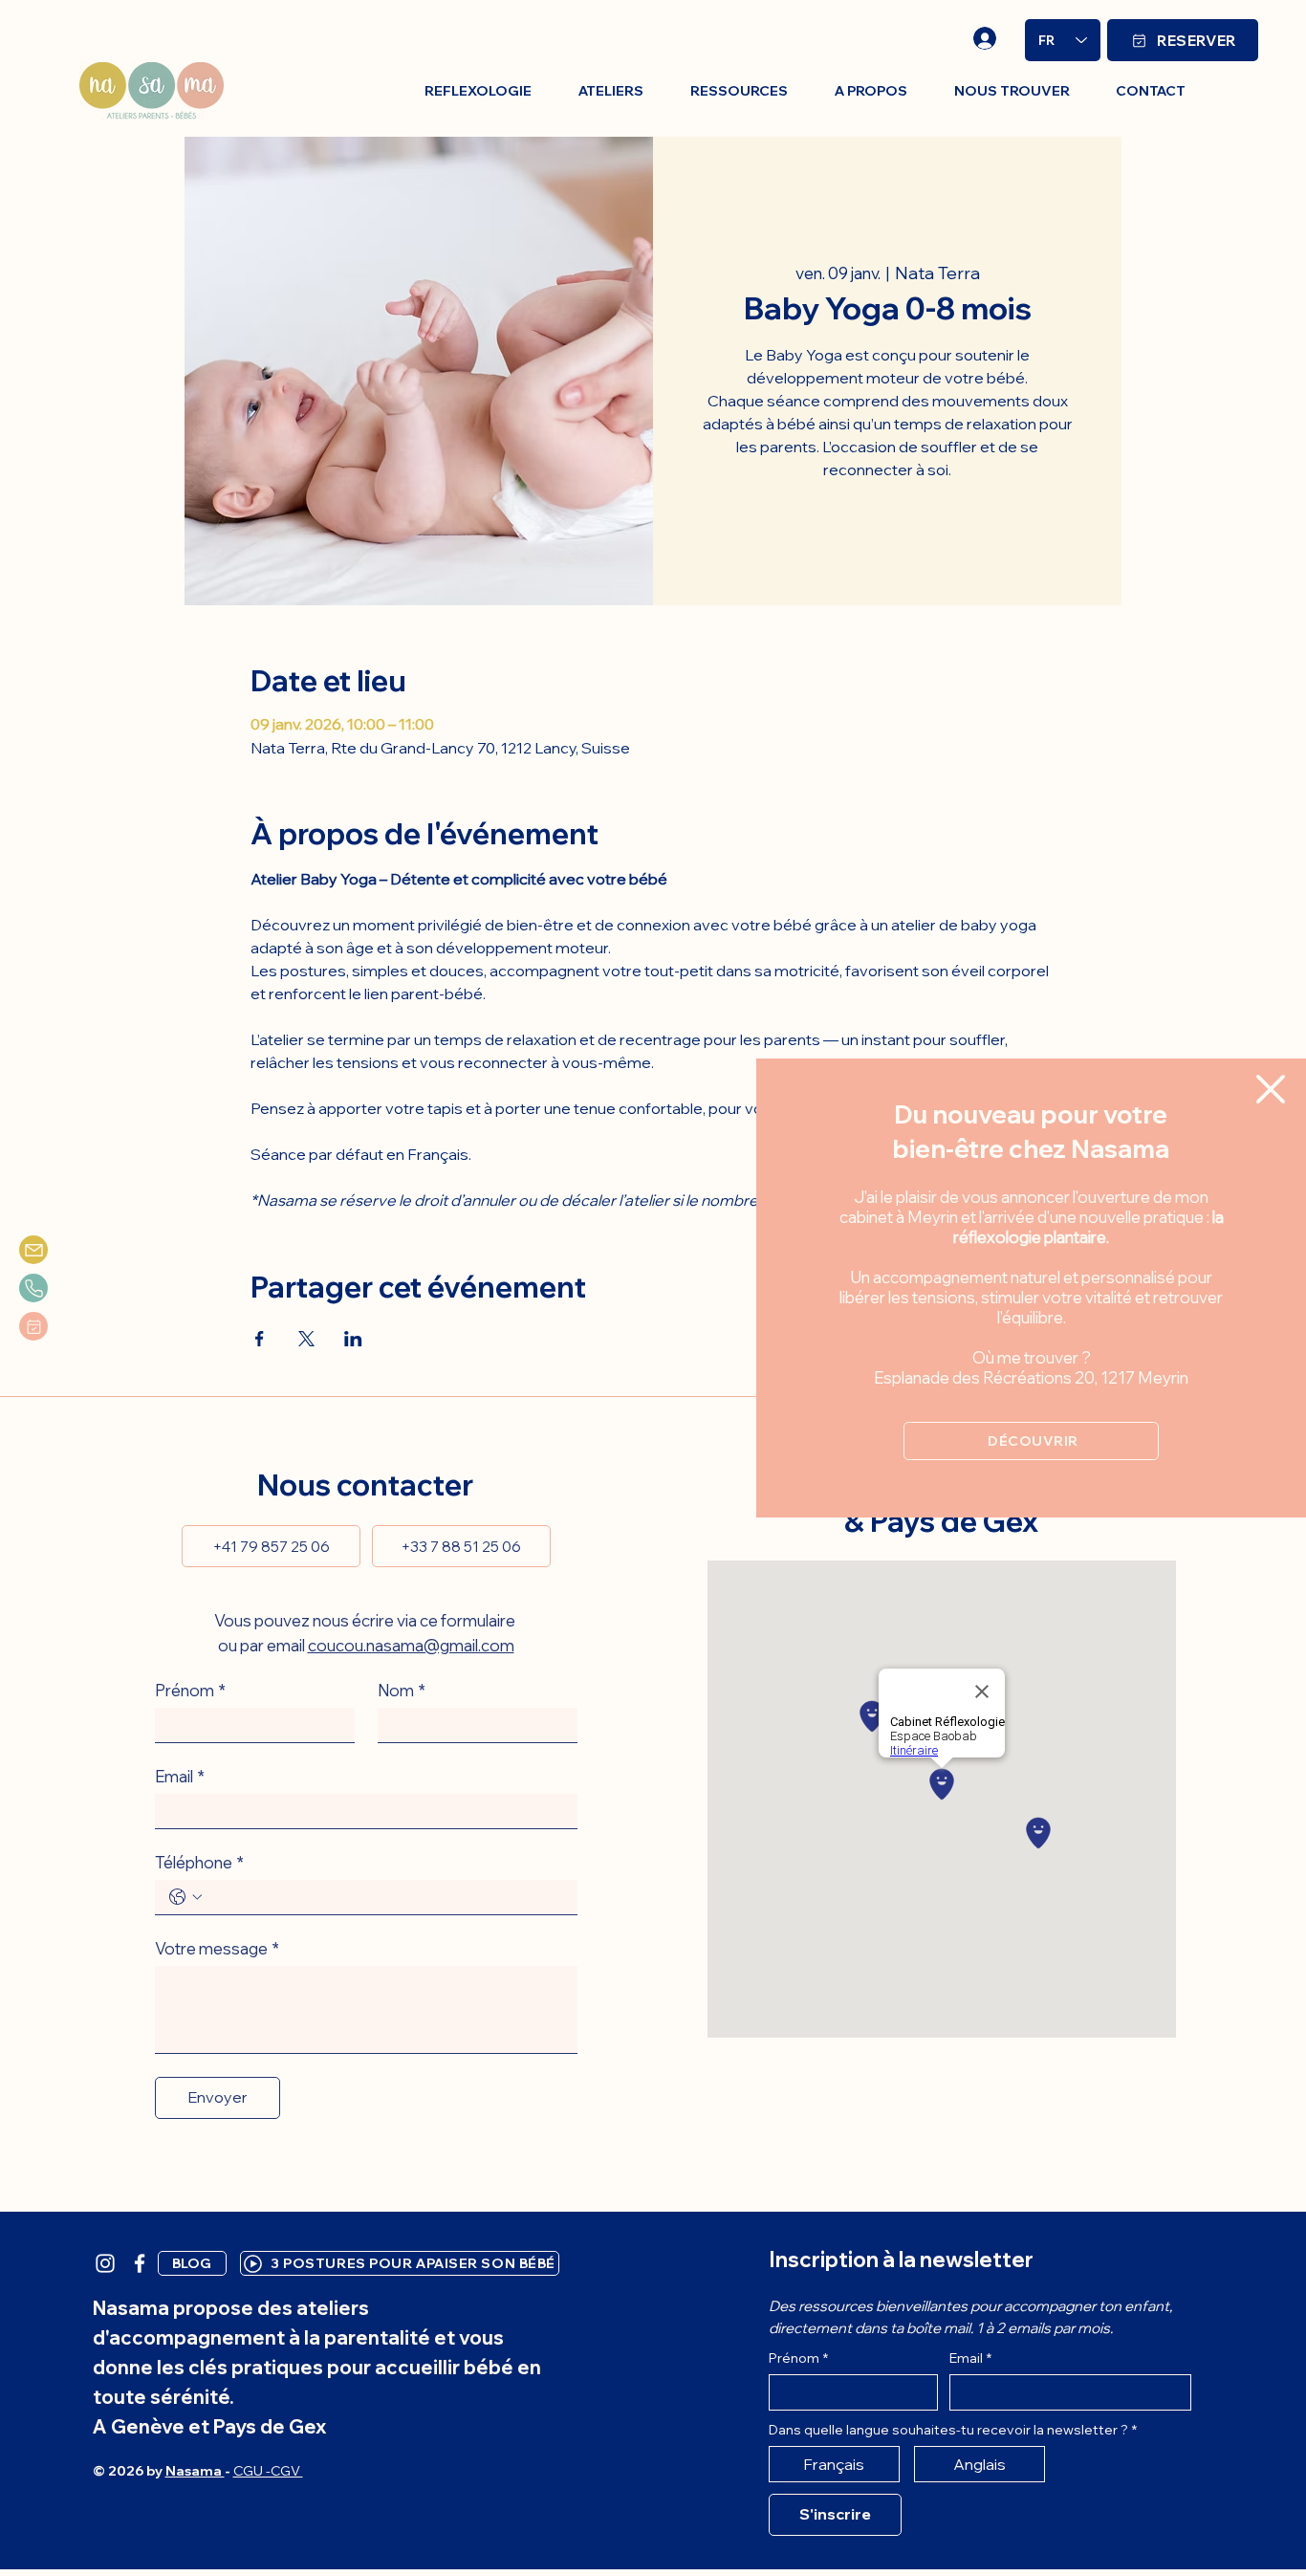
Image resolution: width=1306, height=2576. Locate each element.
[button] (1271, 1089)
